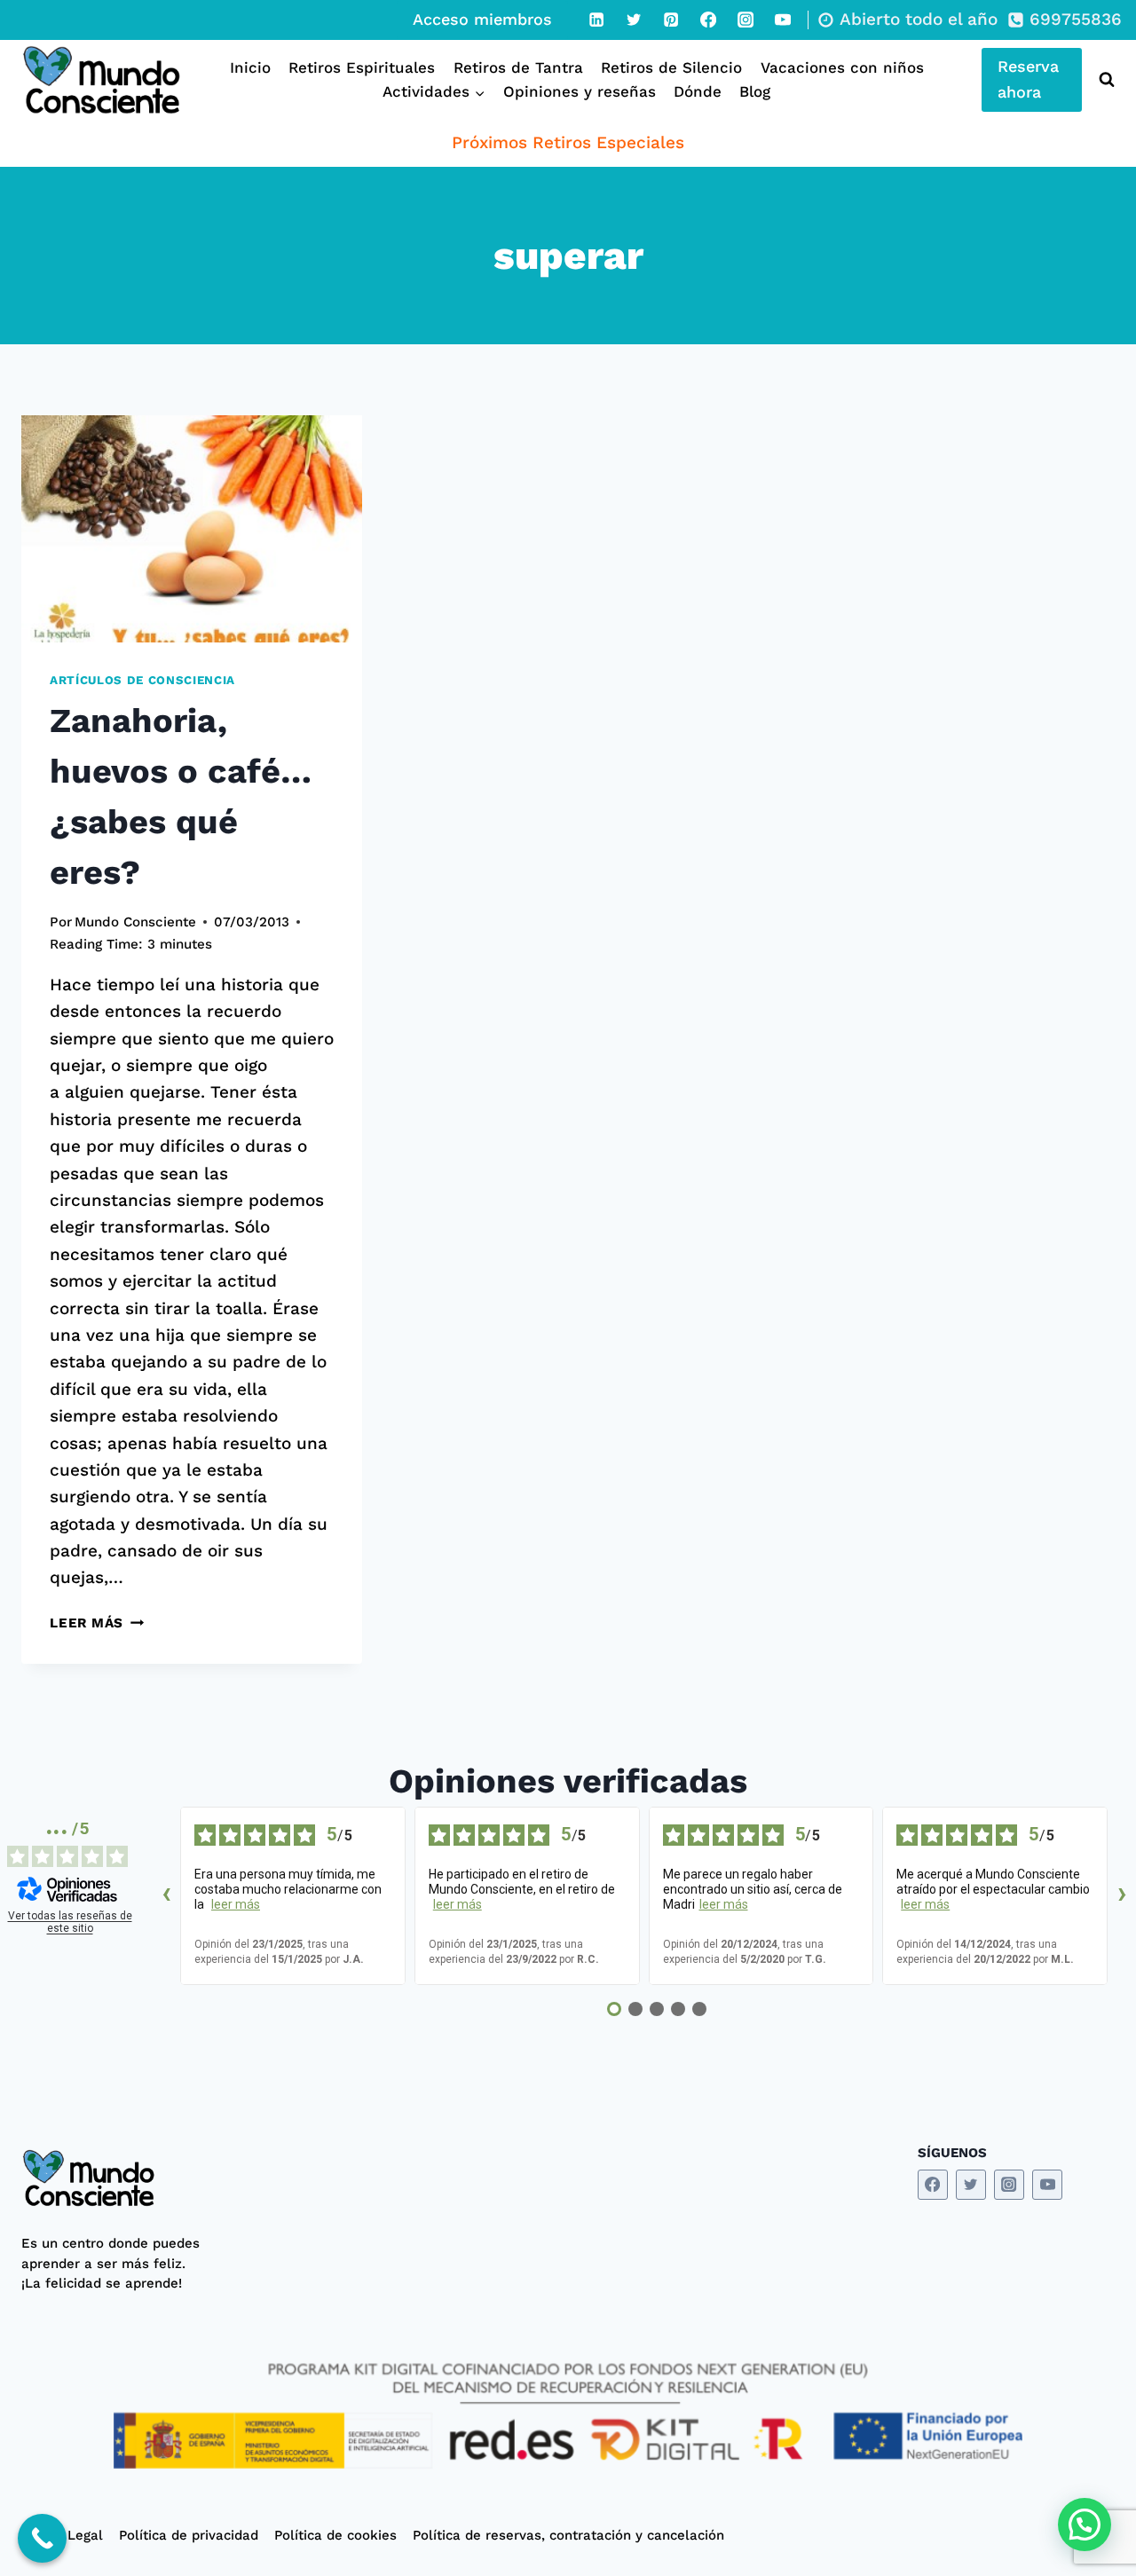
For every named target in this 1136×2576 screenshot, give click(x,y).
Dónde (698, 91)
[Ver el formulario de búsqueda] (1103, 80)
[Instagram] (745, 20)
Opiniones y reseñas (580, 91)
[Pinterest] (671, 20)
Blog (755, 91)
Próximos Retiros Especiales (568, 142)
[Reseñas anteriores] (166, 1896)
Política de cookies (335, 2535)
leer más (236, 1904)
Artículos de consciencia (142, 680)
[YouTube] (783, 20)
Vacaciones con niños (842, 67)
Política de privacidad (189, 2535)
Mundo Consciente (135, 922)
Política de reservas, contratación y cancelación (568, 2535)
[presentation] (192, 529)
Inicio (250, 67)
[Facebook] (708, 20)
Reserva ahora (1028, 79)
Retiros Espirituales (362, 67)
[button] (1085, 2525)
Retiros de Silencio (671, 67)
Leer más (97, 1623)
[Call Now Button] (42, 2538)
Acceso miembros (482, 19)
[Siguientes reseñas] (1122, 1896)
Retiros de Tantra (518, 67)
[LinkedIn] (596, 20)
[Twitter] (634, 20)
